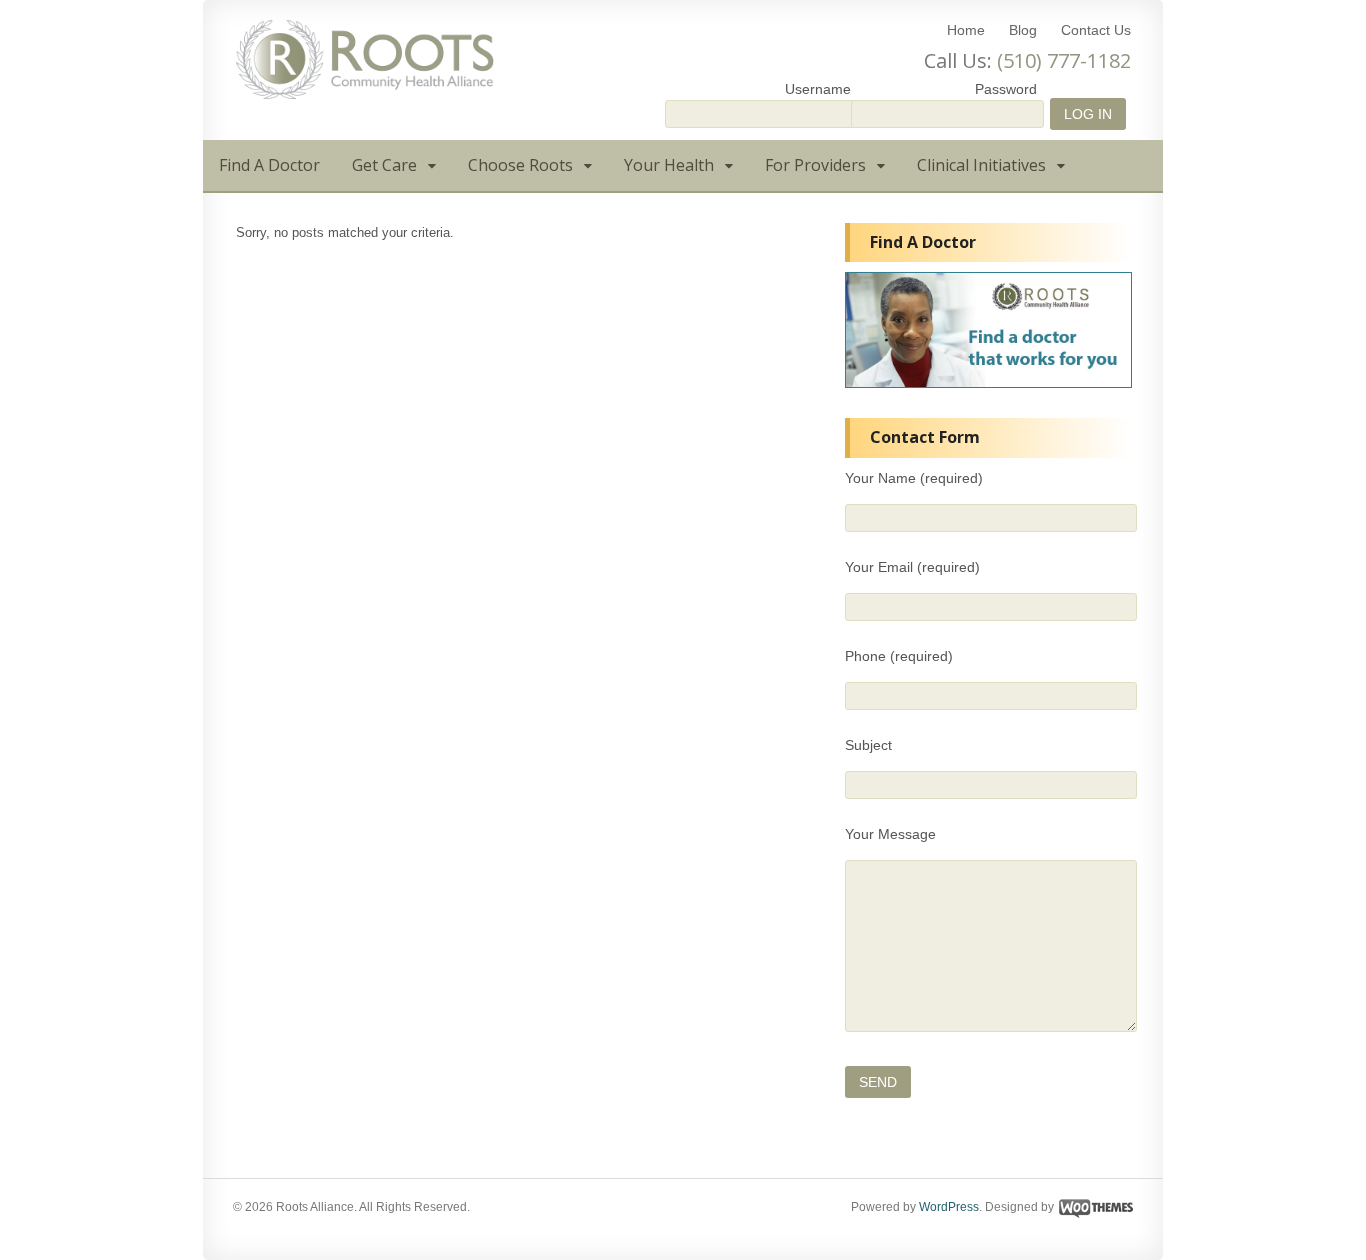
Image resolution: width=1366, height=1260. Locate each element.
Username (818, 89)
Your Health (669, 165)
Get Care (384, 165)
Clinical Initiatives (981, 165)
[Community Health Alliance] (365, 89)
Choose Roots (520, 165)
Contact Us (1096, 30)
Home (966, 30)
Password (1006, 89)
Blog (1023, 30)
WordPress (949, 1207)
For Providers (815, 165)
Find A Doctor (269, 165)
